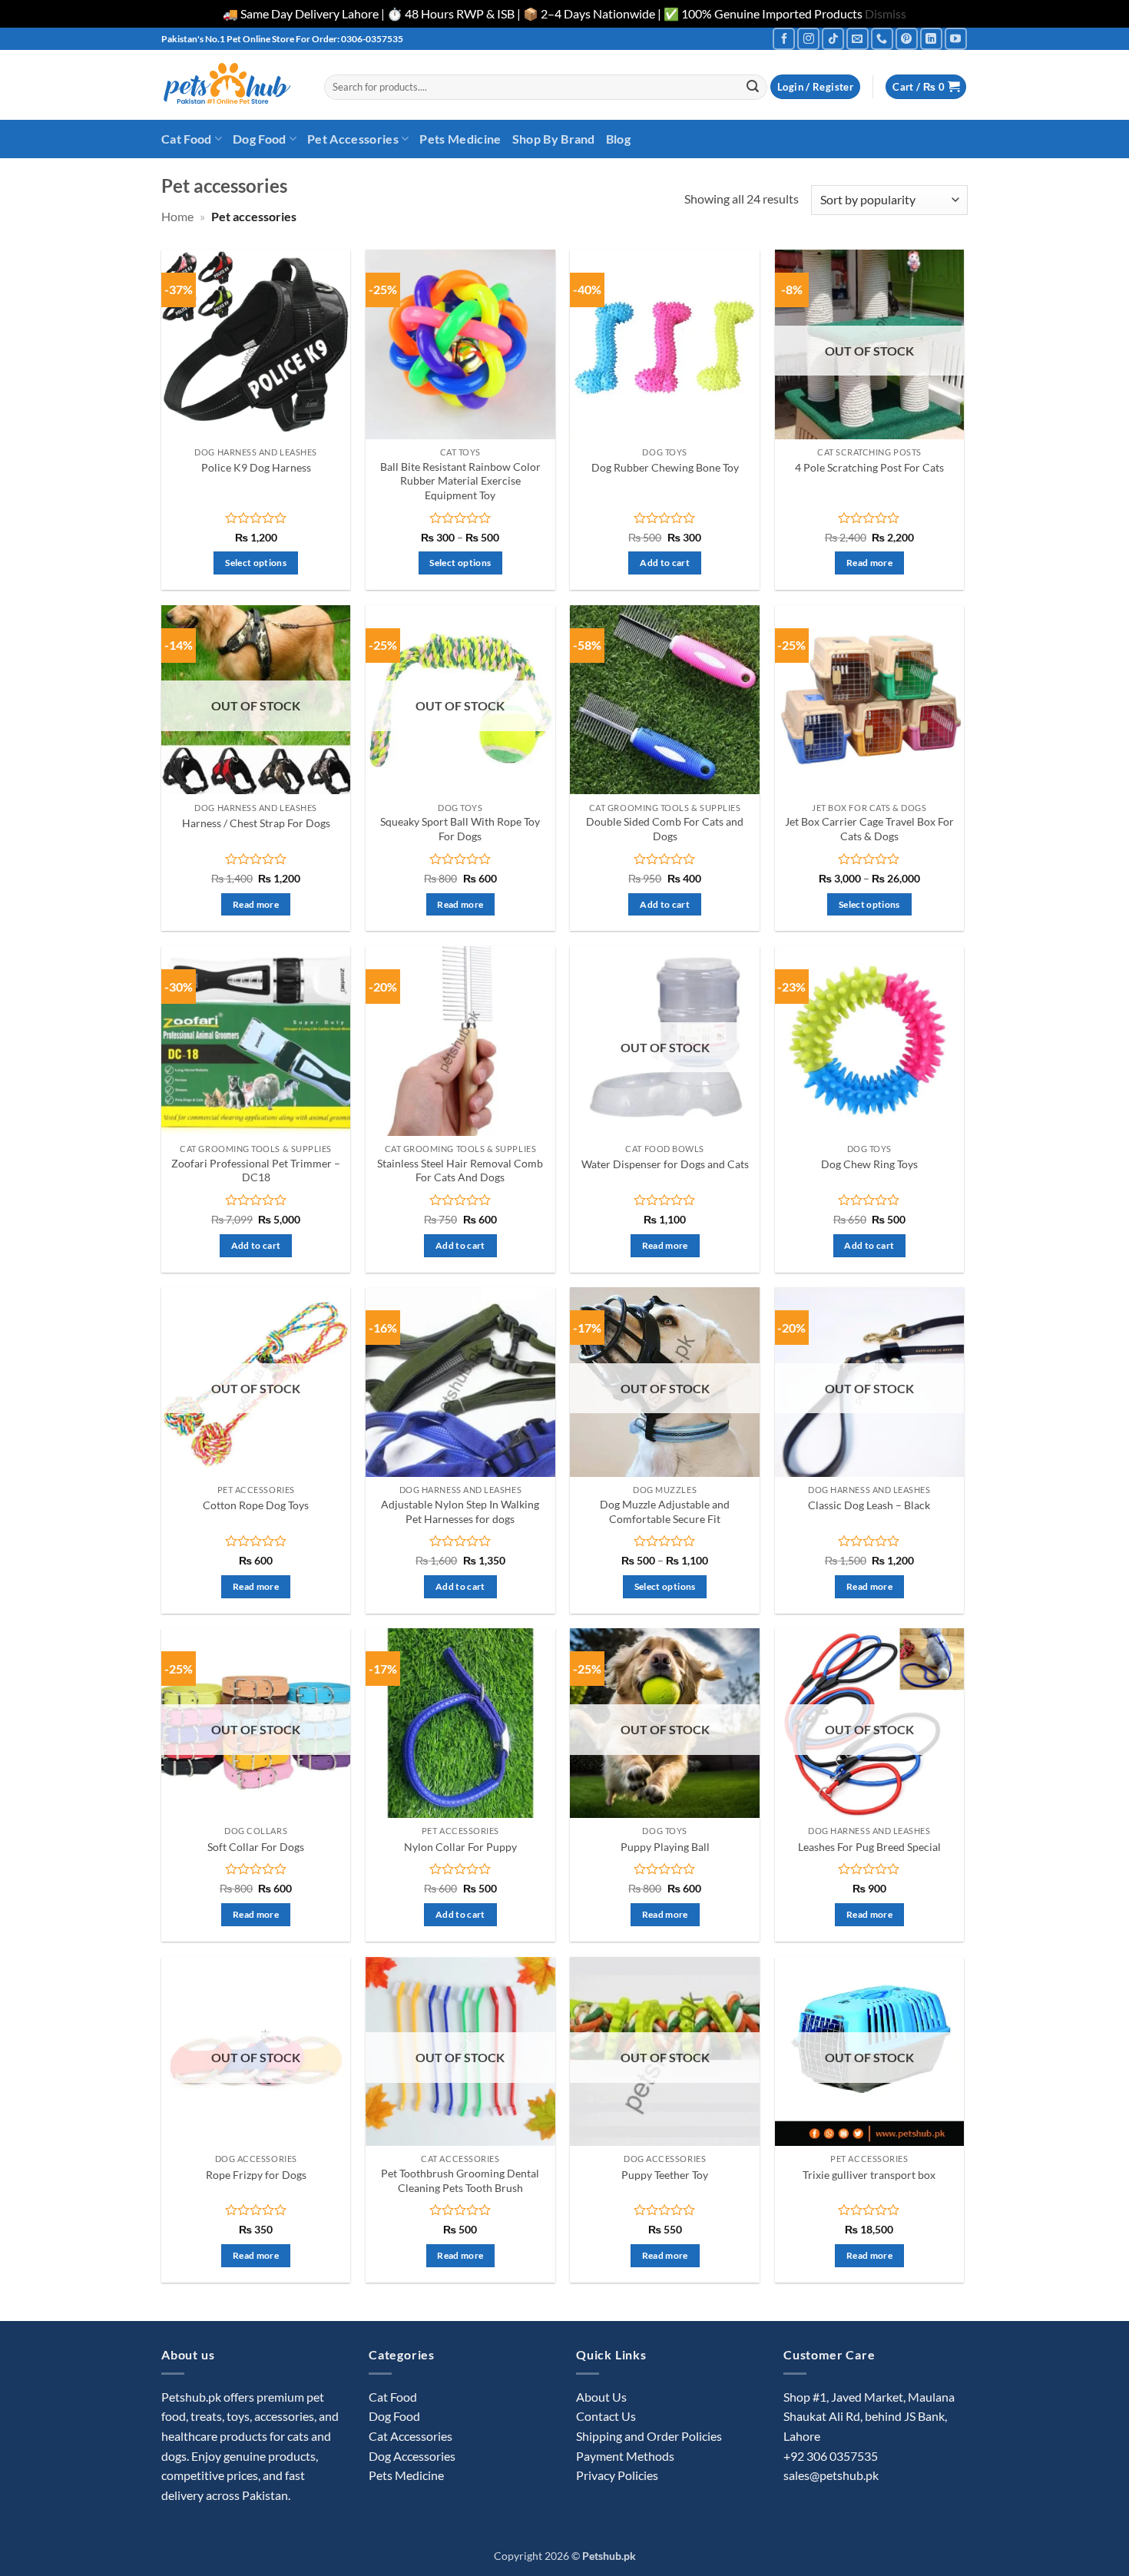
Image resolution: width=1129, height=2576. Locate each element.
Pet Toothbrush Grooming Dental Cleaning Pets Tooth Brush (460, 2180)
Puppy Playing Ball (665, 1847)
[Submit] (753, 87)
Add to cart (665, 563)
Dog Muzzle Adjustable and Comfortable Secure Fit (665, 1511)
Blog (618, 139)
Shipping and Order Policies (649, 2436)
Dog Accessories (412, 2456)
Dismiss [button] (886, 13)
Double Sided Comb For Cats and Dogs (665, 829)
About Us (601, 2397)
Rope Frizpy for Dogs (256, 2175)
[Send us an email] (858, 39)
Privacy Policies (617, 2475)
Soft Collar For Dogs (256, 1847)
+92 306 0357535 (831, 2456)
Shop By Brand (554, 139)
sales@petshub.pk (831, 2475)
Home (177, 216)
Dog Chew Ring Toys (869, 1164)
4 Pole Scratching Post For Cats (869, 467)
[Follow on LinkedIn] (931, 39)
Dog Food (260, 139)
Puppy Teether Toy (665, 2175)
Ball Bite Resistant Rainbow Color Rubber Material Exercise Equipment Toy (460, 481)
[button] (815, 87)
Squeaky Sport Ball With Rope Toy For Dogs (460, 829)
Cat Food (187, 139)
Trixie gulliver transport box (869, 2175)
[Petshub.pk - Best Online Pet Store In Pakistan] (231, 85)
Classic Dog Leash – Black (869, 1505)
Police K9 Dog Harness (256, 467)
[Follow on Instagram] (808, 39)
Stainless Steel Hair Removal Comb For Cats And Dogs (460, 1170)
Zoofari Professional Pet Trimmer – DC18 (256, 1170)
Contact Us (606, 2416)
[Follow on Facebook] (784, 39)
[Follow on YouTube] (956, 39)
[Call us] (882, 39)
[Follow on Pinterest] (907, 39)
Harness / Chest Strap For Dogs (256, 823)
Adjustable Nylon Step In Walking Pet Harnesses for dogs (460, 1511)
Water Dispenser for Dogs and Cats (665, 1164)
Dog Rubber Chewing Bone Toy (665, 467)
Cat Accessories (411, 2436)
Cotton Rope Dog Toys (256, 1505)
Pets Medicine (460, 139)
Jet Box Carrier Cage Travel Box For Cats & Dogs (869, 829)
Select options (256, 563)
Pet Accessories (353, 139)
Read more (869, 563)
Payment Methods (625, 2456)
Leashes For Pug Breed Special (869, 1847)
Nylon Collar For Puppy (460, 1847)
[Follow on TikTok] (833, 39)
